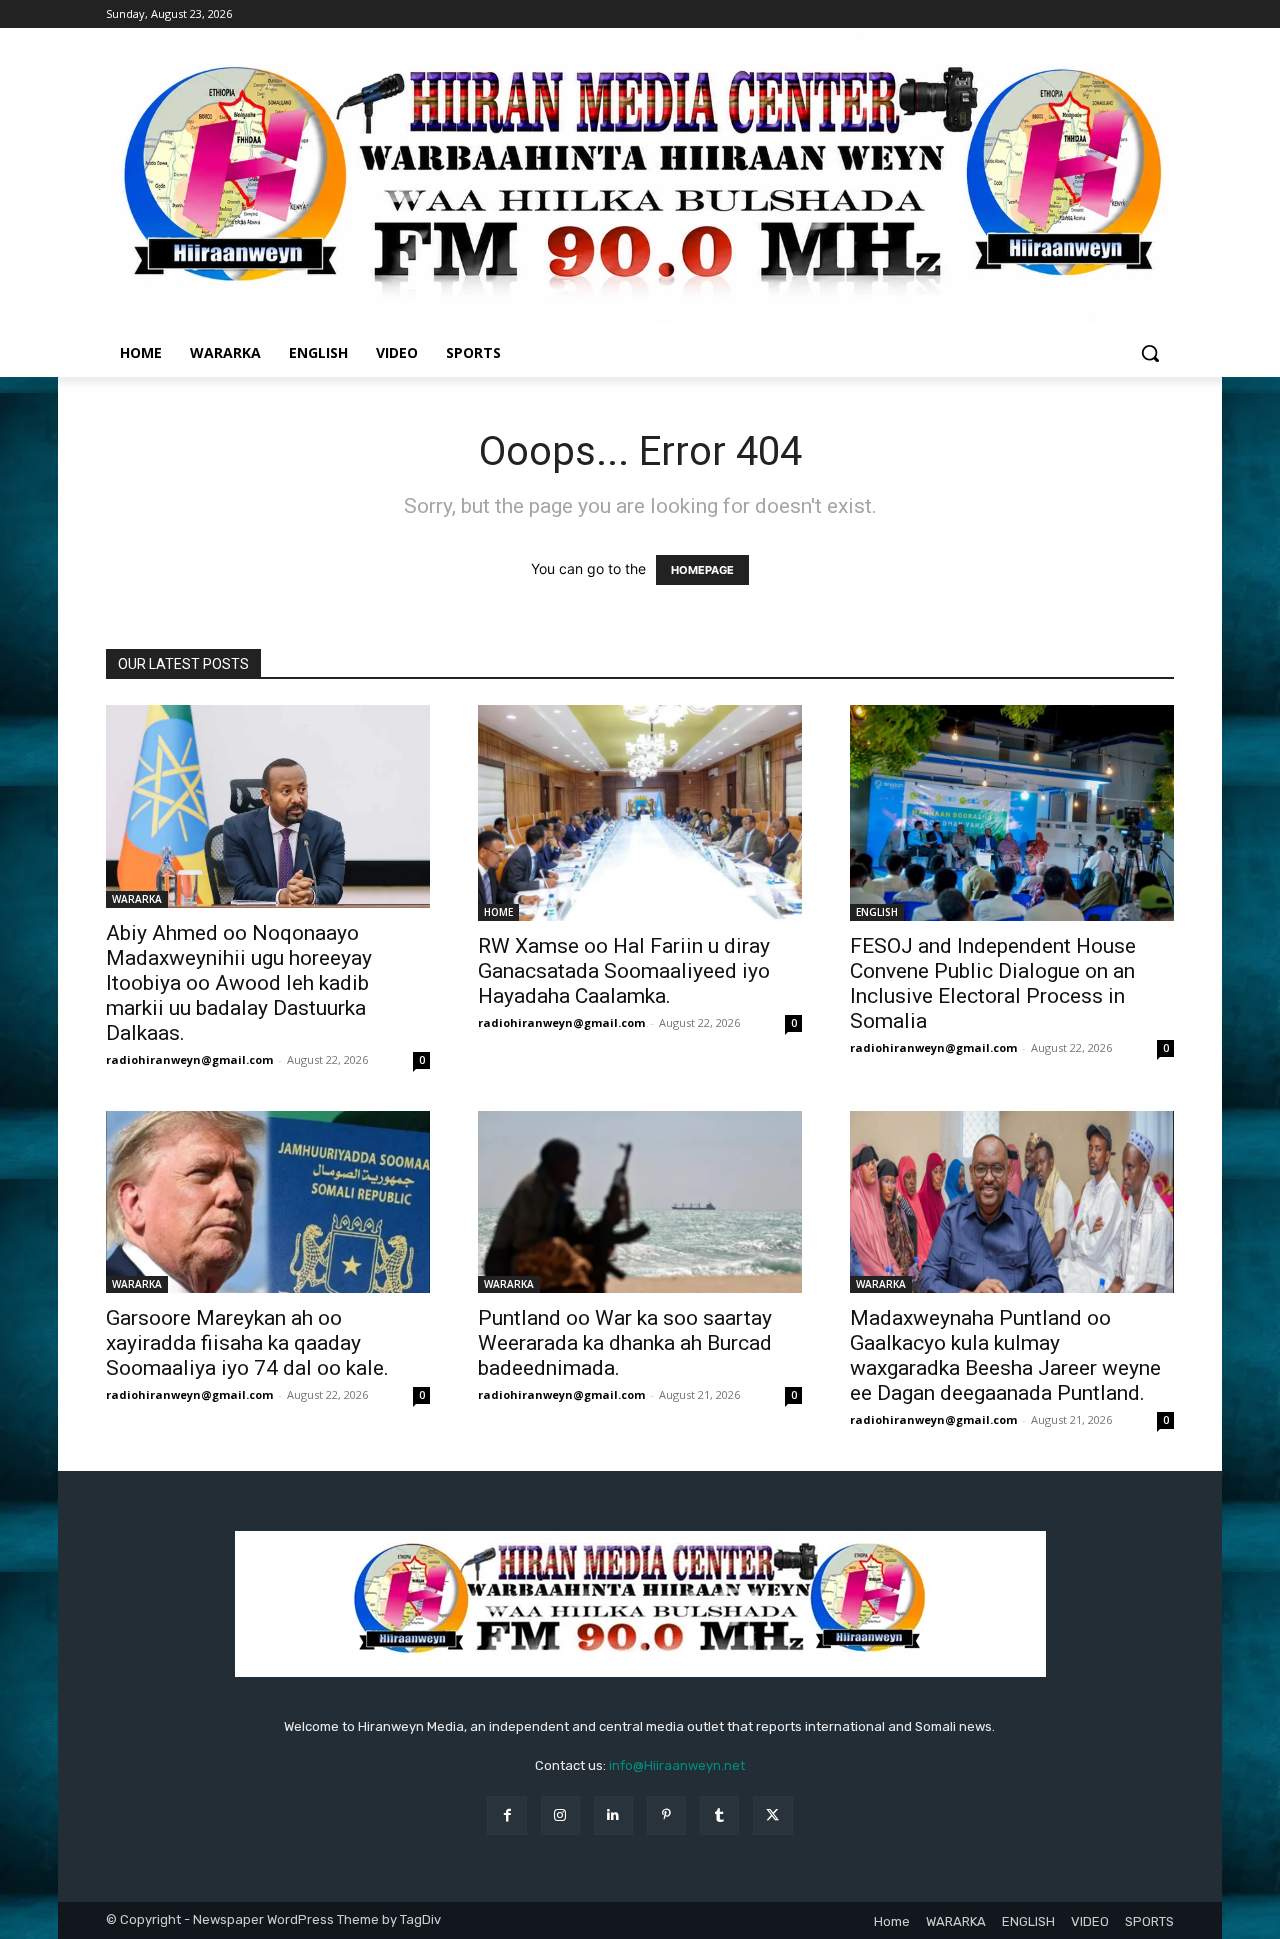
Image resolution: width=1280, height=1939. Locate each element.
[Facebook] (506, 1815)
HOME (498, 912)
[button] (1150, 353)
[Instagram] (560, 1815)
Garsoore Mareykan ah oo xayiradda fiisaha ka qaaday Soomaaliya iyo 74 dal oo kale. (247, 1343)
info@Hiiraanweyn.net (677, 1765)
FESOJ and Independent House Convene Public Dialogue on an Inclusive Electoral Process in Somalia (993, 983)
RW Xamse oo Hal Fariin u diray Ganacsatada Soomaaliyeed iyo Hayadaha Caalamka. (624, 971)
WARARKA (137, 899)
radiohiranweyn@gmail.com (189, 1059)
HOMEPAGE (702, 570)
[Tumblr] (719, 1815)
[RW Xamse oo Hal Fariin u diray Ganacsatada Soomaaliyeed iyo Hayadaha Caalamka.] (640, 813)
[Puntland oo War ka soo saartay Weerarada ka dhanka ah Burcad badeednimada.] (640, 1202)
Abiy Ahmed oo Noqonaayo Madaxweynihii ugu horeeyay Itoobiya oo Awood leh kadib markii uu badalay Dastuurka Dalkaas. (239, 983)
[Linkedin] (613, 1815)
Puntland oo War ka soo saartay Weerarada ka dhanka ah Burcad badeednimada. (625, 1343)
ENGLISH (877, 912)
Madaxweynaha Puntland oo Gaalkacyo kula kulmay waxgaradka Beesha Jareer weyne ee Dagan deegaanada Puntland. (1005, 1355)
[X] (772, 1815)
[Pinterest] (666, 1815)
